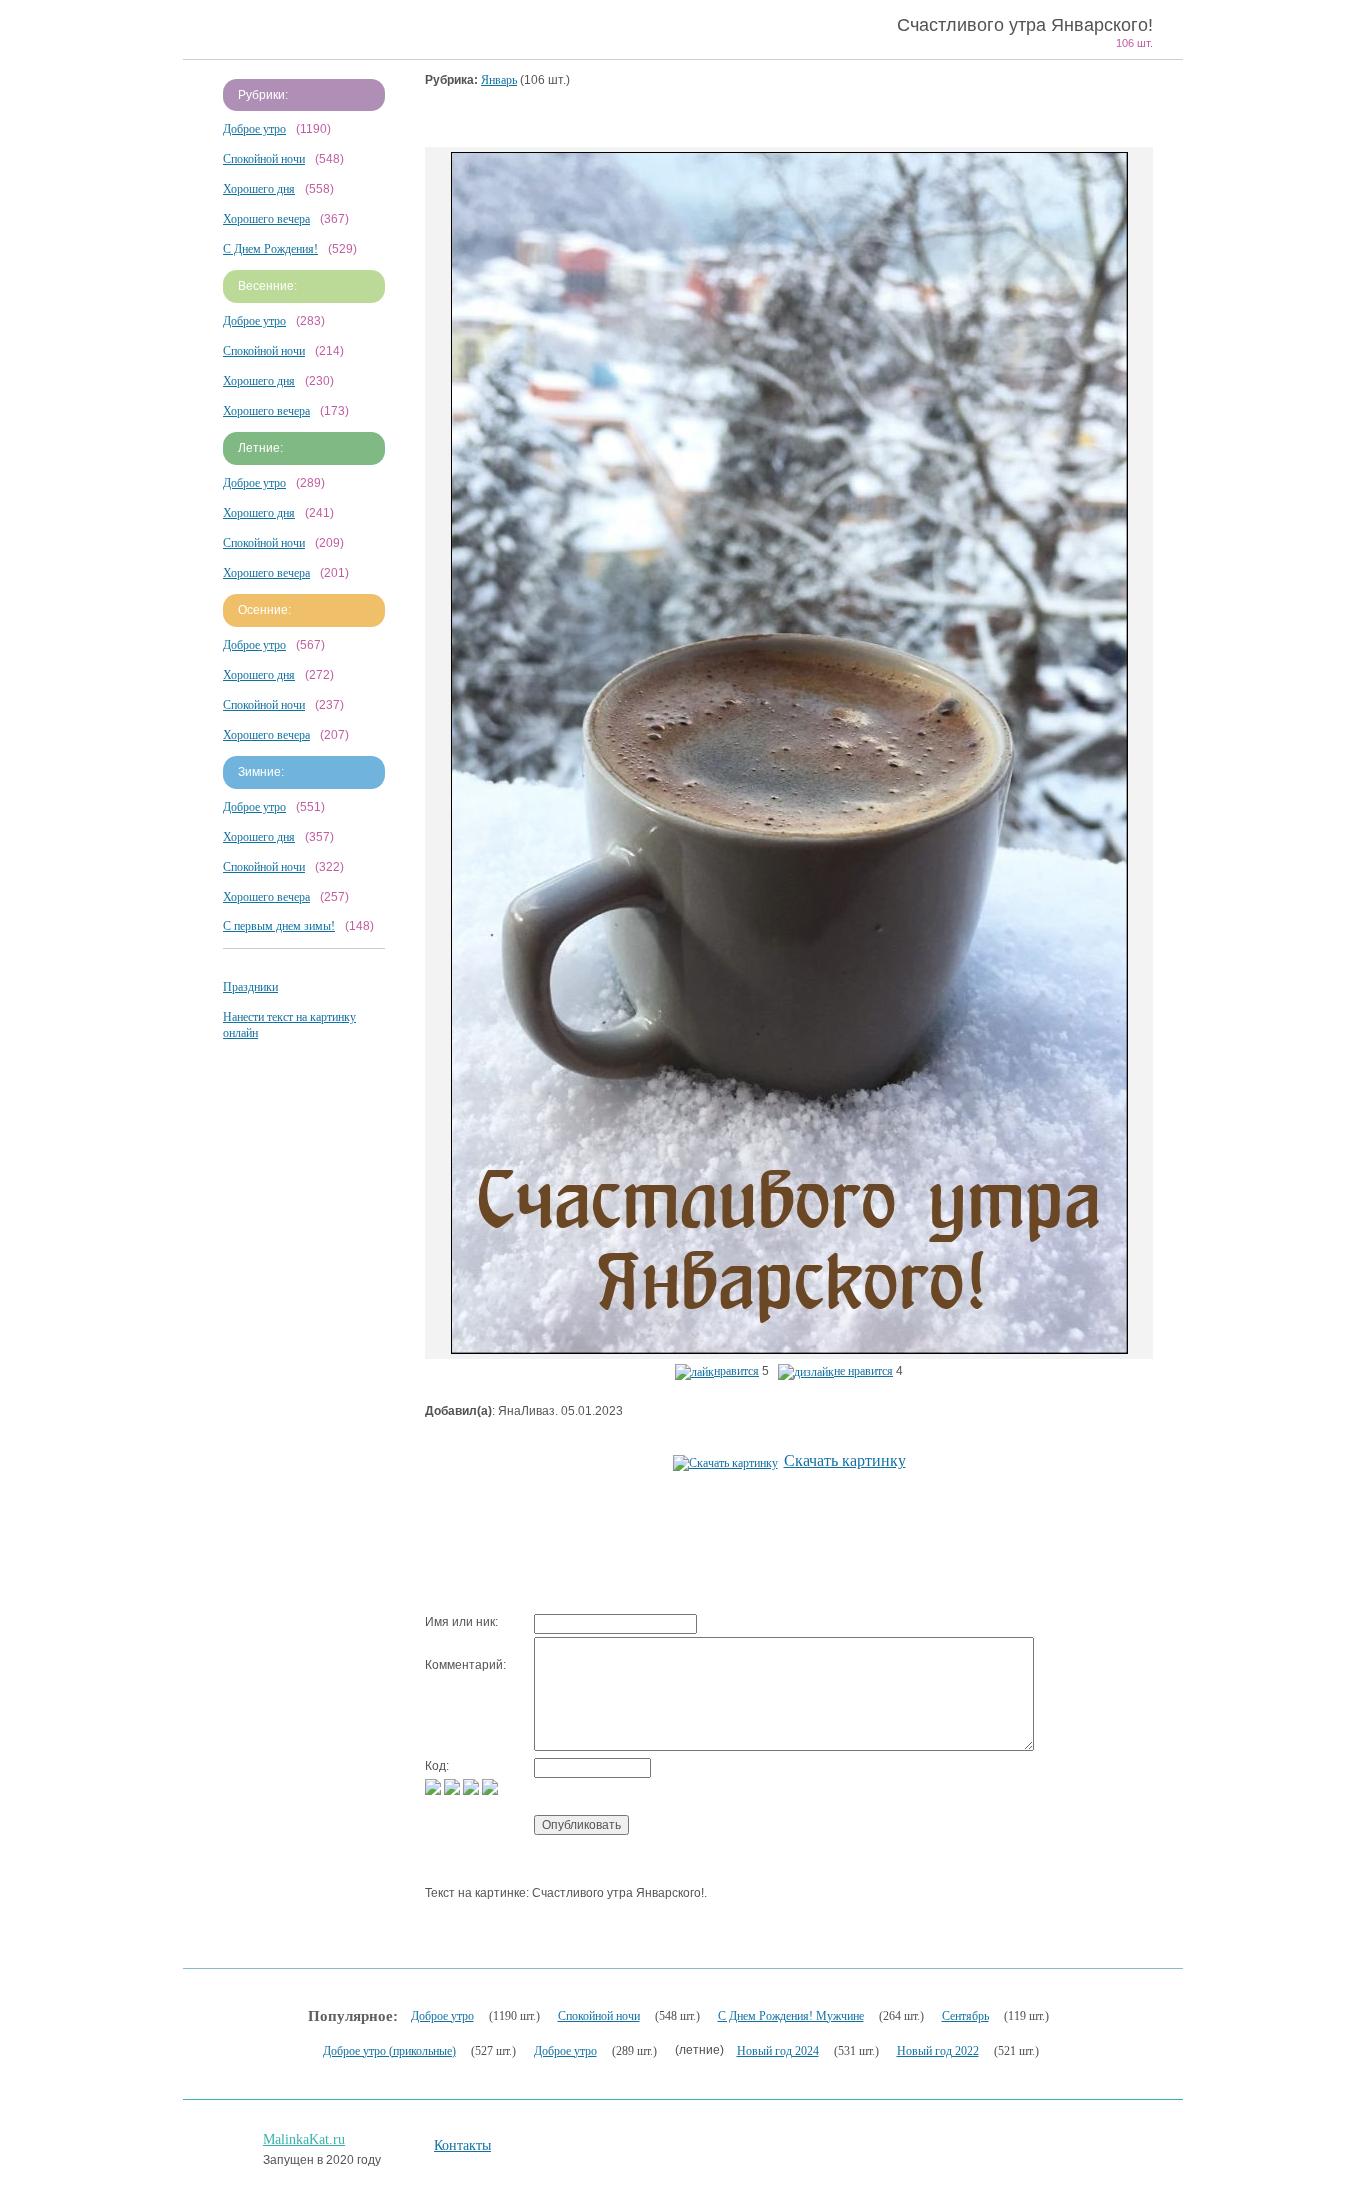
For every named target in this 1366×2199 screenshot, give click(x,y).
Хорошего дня (259, 189)
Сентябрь (965, 2016)
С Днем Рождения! (270, 249)
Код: (437, 1766)
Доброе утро (254, 129)
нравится (736, 1371)
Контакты (462, 2145)
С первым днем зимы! (279, 926)
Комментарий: (465, 1665)
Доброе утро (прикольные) (389, 2051)
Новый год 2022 (938, 2051)
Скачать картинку (845, 1460)
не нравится (863, 1371)
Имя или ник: (461, 1622)
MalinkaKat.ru (304, 2139)
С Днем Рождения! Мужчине (791, 2016)
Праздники (250, 987)
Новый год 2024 (778, 2051)
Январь (499, 80)
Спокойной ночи (264, 159)
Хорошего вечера (266, 219)
